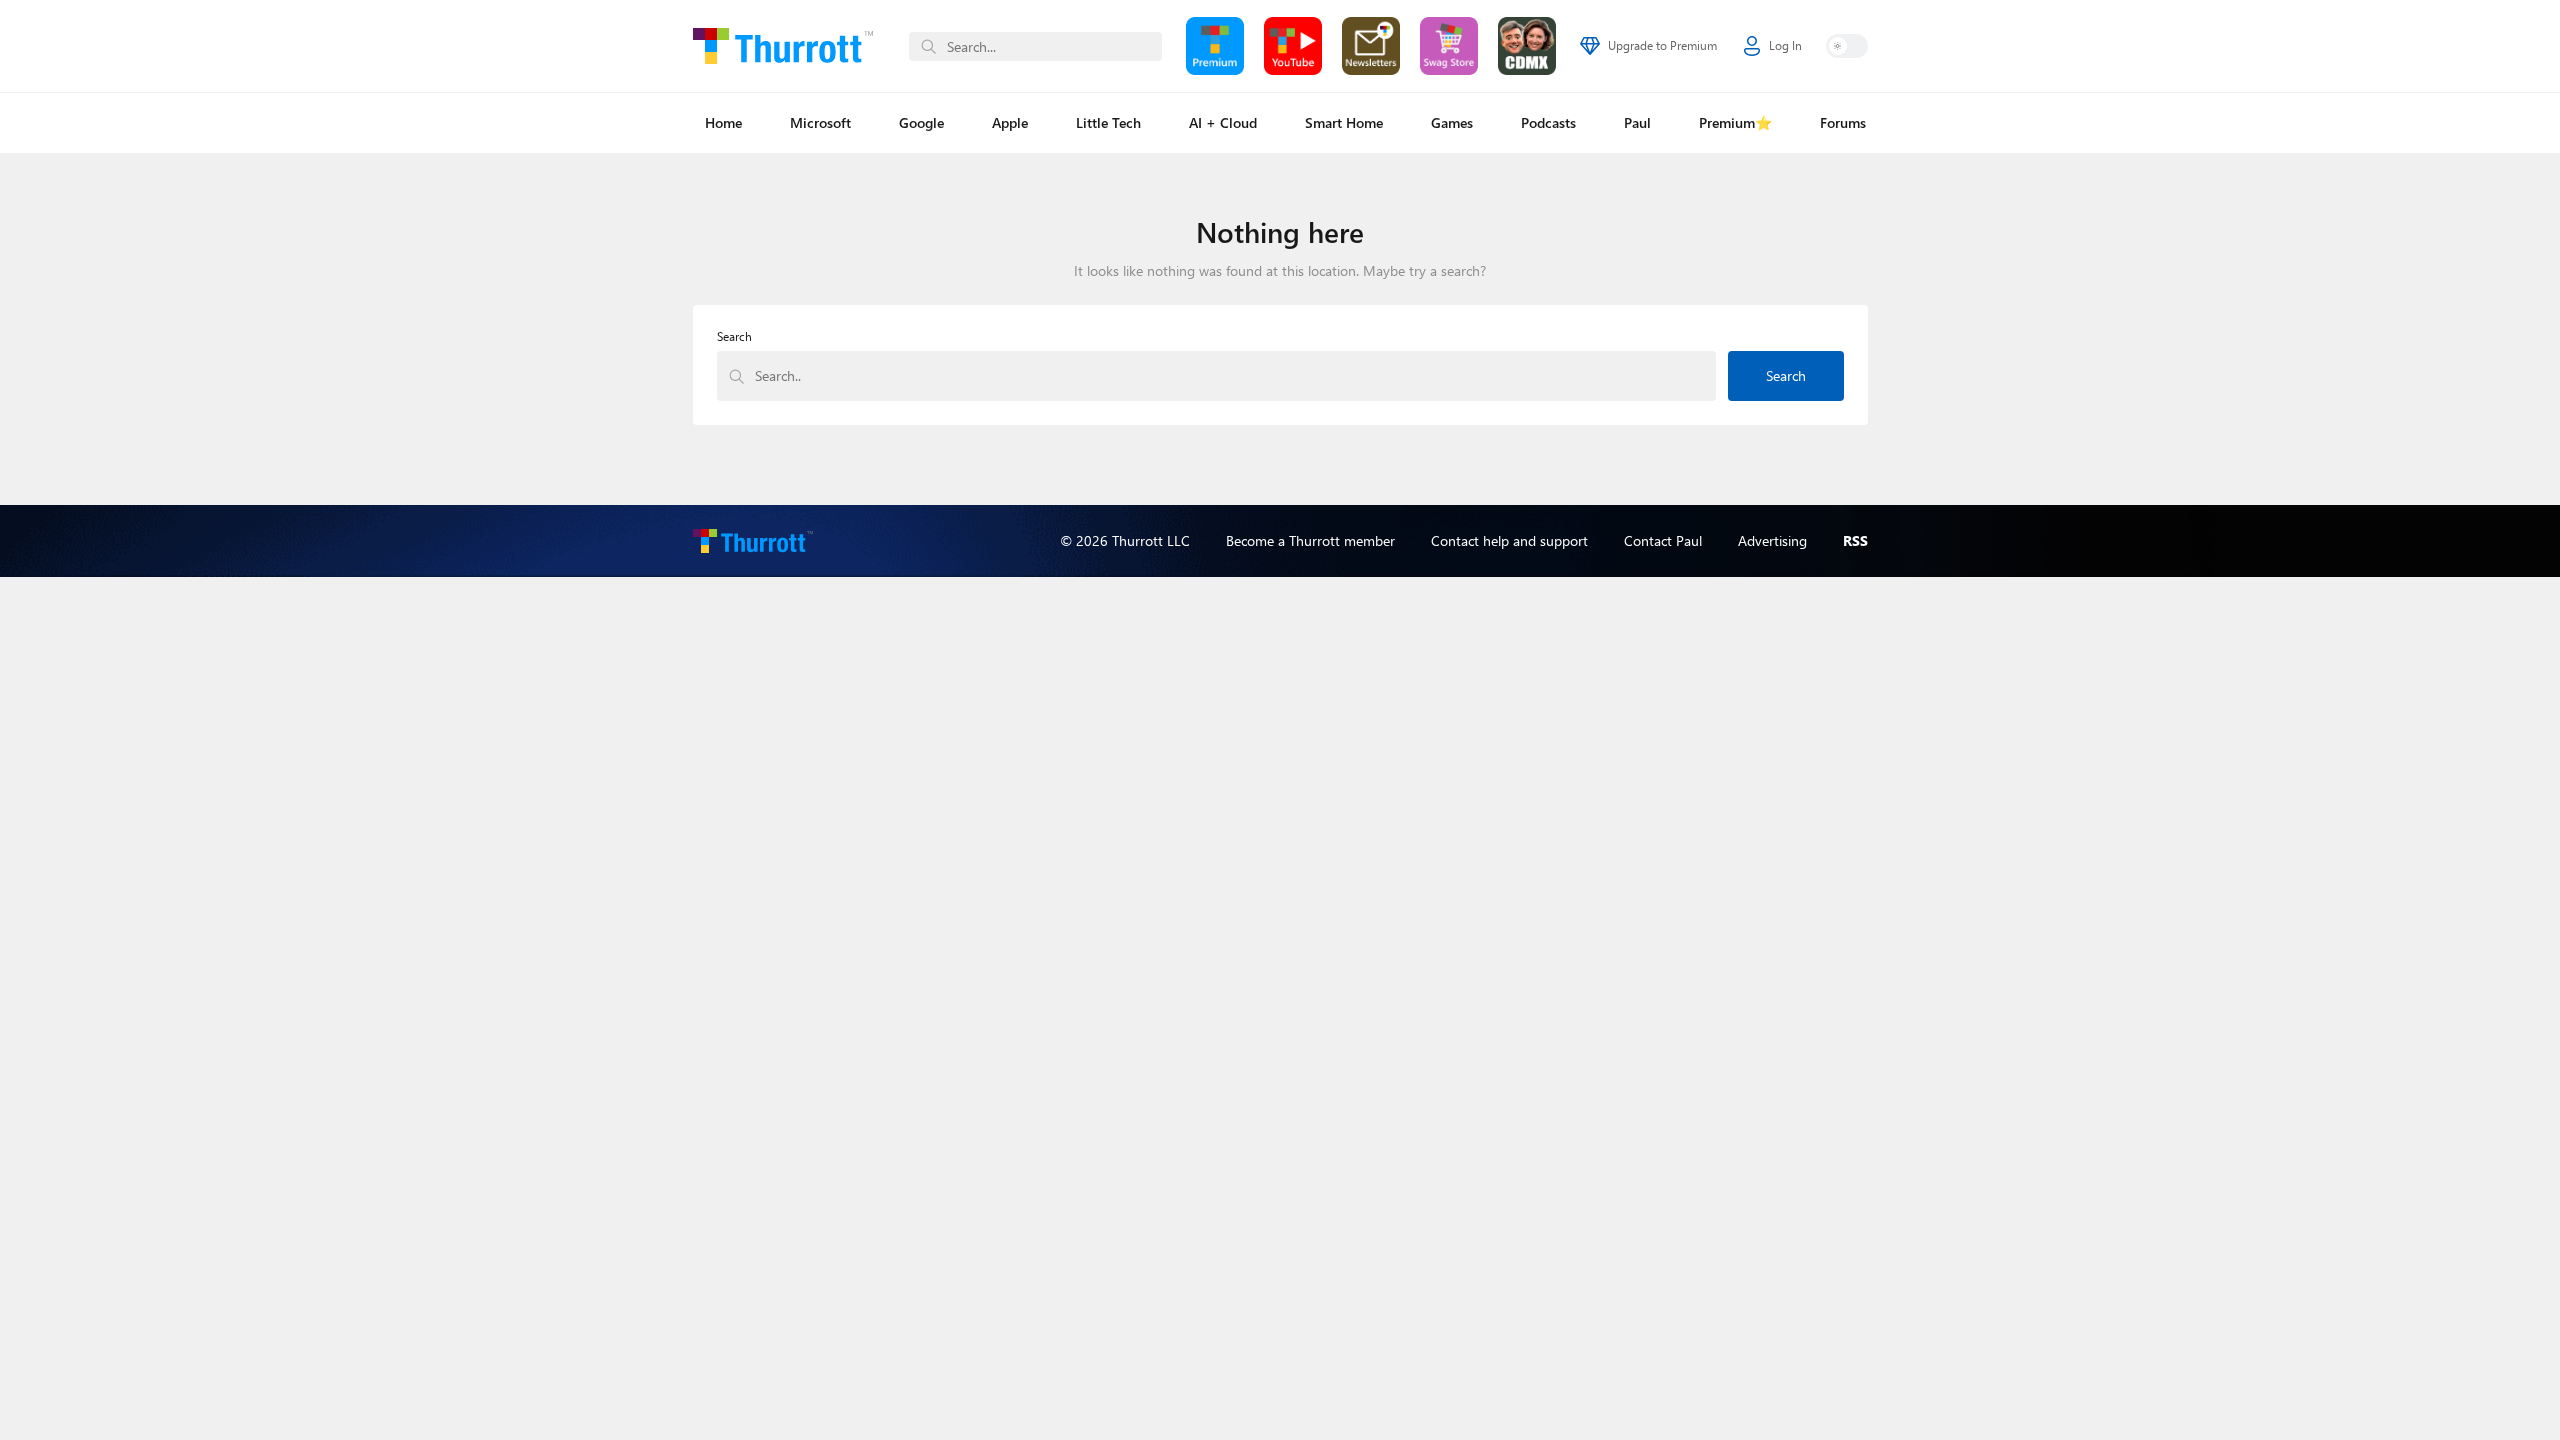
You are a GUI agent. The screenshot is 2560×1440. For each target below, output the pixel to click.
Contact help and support (1509, 540)
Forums (1843, 122)
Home (723, 122)
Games (1452, 122)
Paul (1637, 122)
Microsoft (820, 122)
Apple (1010, 122)
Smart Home (1344, 122)
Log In (1785, 45)
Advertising (1772, 540)
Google (921, 122)
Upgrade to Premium (1662, 45)
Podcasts (1548, 122)
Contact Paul (1663, 540)
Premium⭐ (1735, 122)
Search (734, 336)
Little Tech (1108, 122)
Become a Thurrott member (1310, 540)
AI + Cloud (1223, 122)
